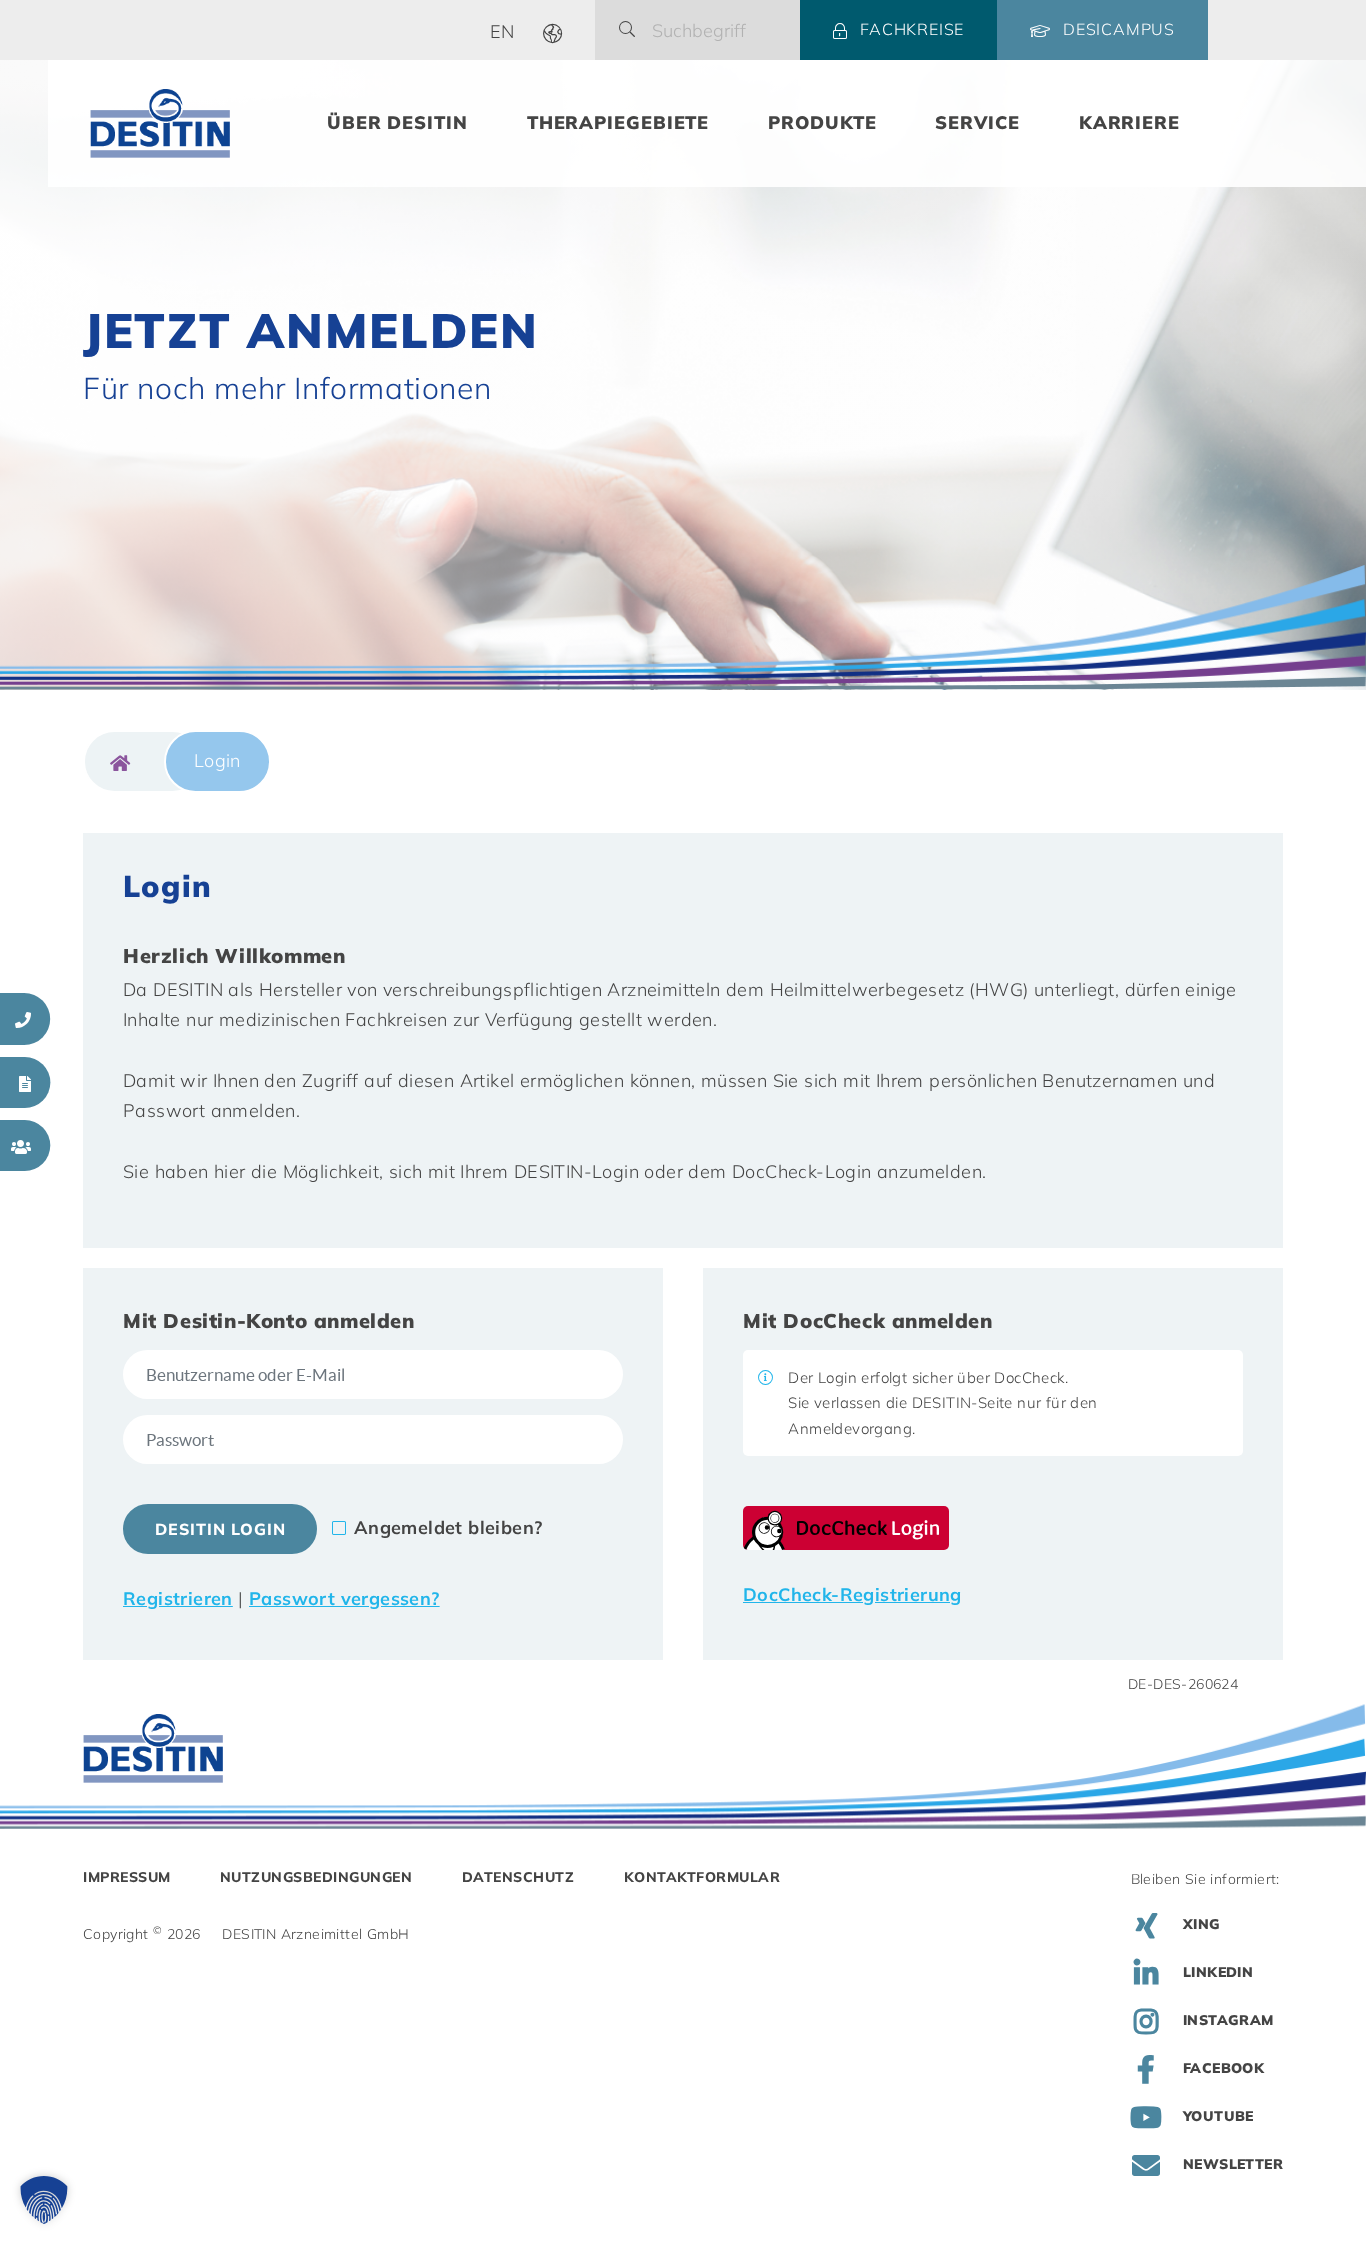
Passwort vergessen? (344, 1598)
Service (977, 122)
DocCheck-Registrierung (852, 1594)
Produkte (822, 122)
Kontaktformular (702, 1877)
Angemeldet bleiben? (448, 1527)
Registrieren (178, 1598)
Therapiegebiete (618, 122)
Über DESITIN (397, 122)
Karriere (1129, 122)
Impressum (127, 1877)
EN (502, 31)
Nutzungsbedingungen (316, 1877)
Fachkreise (912, 29)
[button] (44, 2200)
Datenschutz (518, 1877)
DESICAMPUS (1119, 29)
